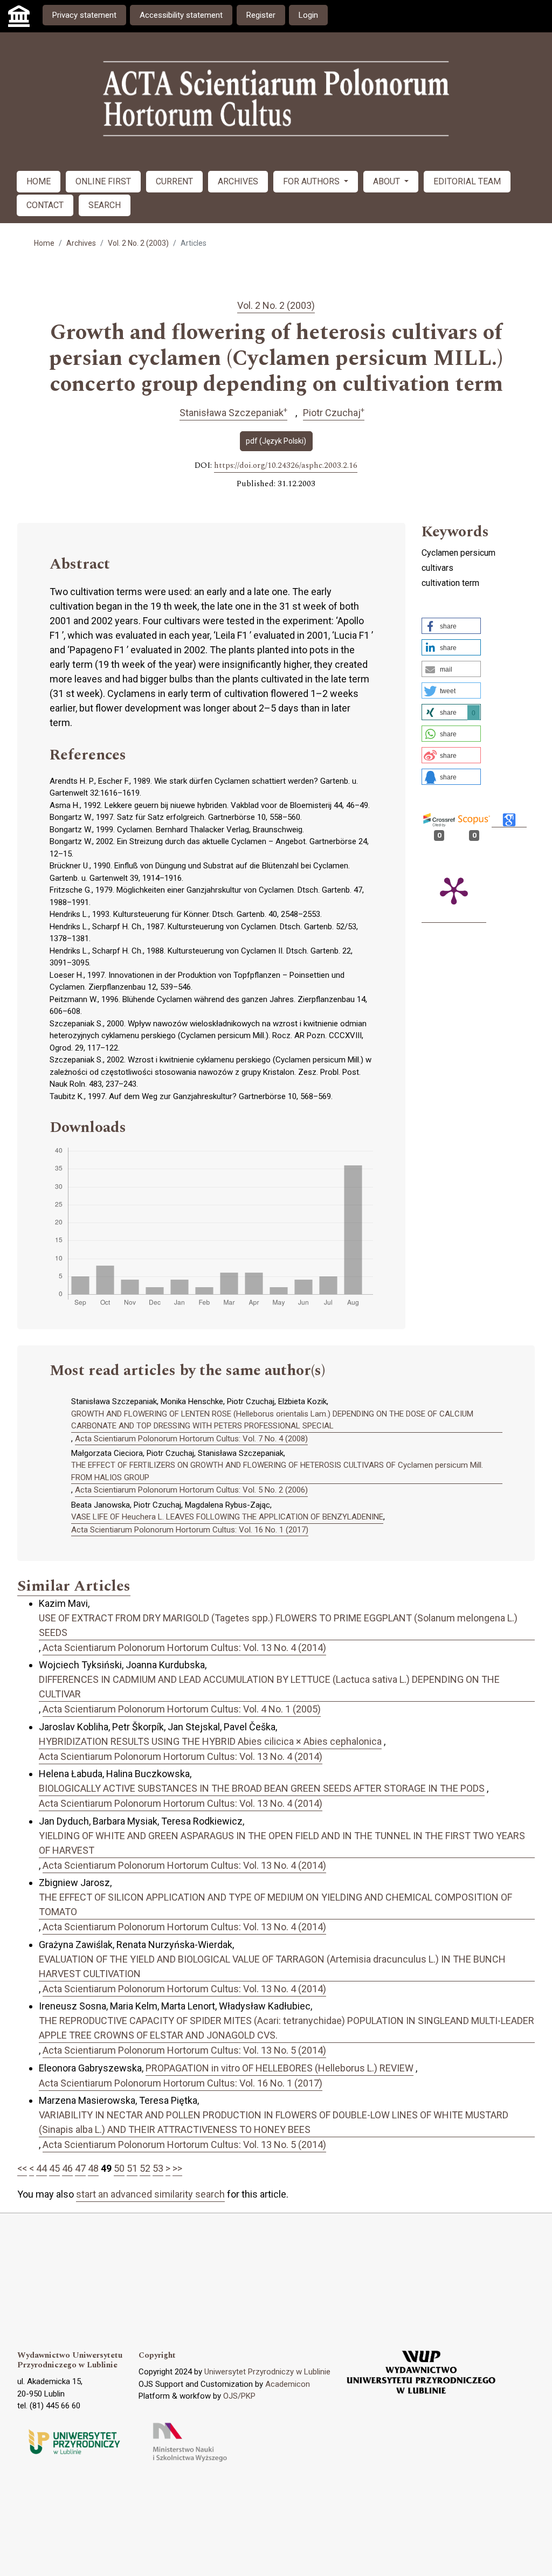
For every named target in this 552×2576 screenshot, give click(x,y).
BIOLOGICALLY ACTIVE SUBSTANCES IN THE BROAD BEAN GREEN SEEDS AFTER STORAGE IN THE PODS (262, 1788)
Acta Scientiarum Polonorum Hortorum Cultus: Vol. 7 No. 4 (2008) (191, 1439)
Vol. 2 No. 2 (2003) (138, 243)
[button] (451, 626)
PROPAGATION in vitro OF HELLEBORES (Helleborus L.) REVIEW (280, 2068)
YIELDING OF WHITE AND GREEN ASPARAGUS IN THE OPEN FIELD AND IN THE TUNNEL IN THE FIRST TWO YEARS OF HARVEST (282, 1843)
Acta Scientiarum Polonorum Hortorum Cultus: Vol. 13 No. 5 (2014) (184, 2050)
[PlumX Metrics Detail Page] (454, 890)
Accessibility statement (181, 15)
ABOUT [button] (388, 181)
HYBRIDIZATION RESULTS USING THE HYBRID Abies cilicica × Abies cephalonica (210, 1741)
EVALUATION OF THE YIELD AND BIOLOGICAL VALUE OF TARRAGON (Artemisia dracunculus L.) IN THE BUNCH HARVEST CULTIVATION (272, 1966)
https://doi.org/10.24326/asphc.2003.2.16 (286, 466)
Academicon (288, 2384)
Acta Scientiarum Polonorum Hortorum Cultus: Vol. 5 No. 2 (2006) (191, 1490)
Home (44, 243)
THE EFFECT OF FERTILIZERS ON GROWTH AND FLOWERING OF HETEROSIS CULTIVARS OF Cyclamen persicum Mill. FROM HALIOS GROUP (277, 1471)
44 (42, 2168)
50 (119, 2168)
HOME (39, 181)
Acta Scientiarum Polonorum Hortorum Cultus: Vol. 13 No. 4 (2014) (184, 1648)
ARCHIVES (238, 181)
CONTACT (45, 205)
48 (93, 2168)
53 (158, 2168)
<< (22, 2168)
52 (145, 2168)
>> (177, 2168)
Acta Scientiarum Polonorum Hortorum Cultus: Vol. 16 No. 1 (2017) (190, 1530)
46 (67, 2168)
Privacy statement (84, 15)
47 (80, 2168)
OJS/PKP (239, 2396)
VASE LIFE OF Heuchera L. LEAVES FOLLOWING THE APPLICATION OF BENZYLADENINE (227, 1517)
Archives (81, 243)
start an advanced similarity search (150, 2194)
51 (132, 2168)
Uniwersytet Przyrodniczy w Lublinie (267, 2372)
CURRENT (174, 181)
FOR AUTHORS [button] (312, 181)
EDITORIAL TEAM (467, 181)
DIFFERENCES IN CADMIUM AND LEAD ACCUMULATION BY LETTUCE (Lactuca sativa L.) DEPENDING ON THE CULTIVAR (269, 1687)
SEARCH (105, 205)
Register (261, 15)
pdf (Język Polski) (276, 441)
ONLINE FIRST (103, 181)
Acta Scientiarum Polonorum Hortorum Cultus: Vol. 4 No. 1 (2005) (182, 1709)
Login (308, 15)
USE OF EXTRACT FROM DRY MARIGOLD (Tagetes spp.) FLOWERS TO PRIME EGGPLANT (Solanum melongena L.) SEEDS (278, 1625)
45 (54, 2168)
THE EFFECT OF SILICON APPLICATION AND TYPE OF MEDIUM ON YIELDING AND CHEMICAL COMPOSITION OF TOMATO (275, 1904)
